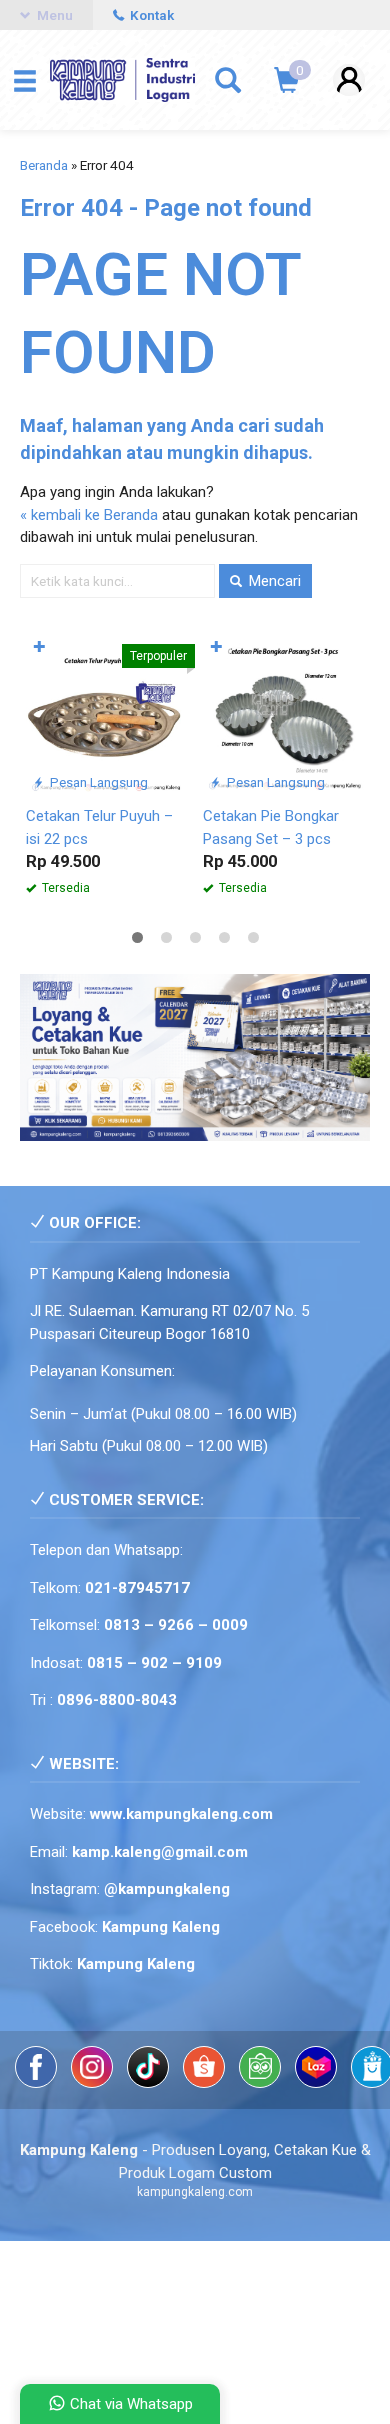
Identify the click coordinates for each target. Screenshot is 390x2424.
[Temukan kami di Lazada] (318, 2083)
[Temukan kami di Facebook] (38, 2083)
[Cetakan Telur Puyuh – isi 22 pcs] (106, 714)
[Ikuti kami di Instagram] (94, 2083)
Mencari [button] (273, 581)
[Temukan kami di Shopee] (206, 2083)
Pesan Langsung (97, 782)
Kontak (150, 15)
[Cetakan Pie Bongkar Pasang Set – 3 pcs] (283, 714)
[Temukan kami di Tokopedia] (262, 2083)
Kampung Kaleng (136, 1964)
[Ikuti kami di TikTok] (150, 2083)
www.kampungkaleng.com (181, 1814)
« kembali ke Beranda (89, 515)
